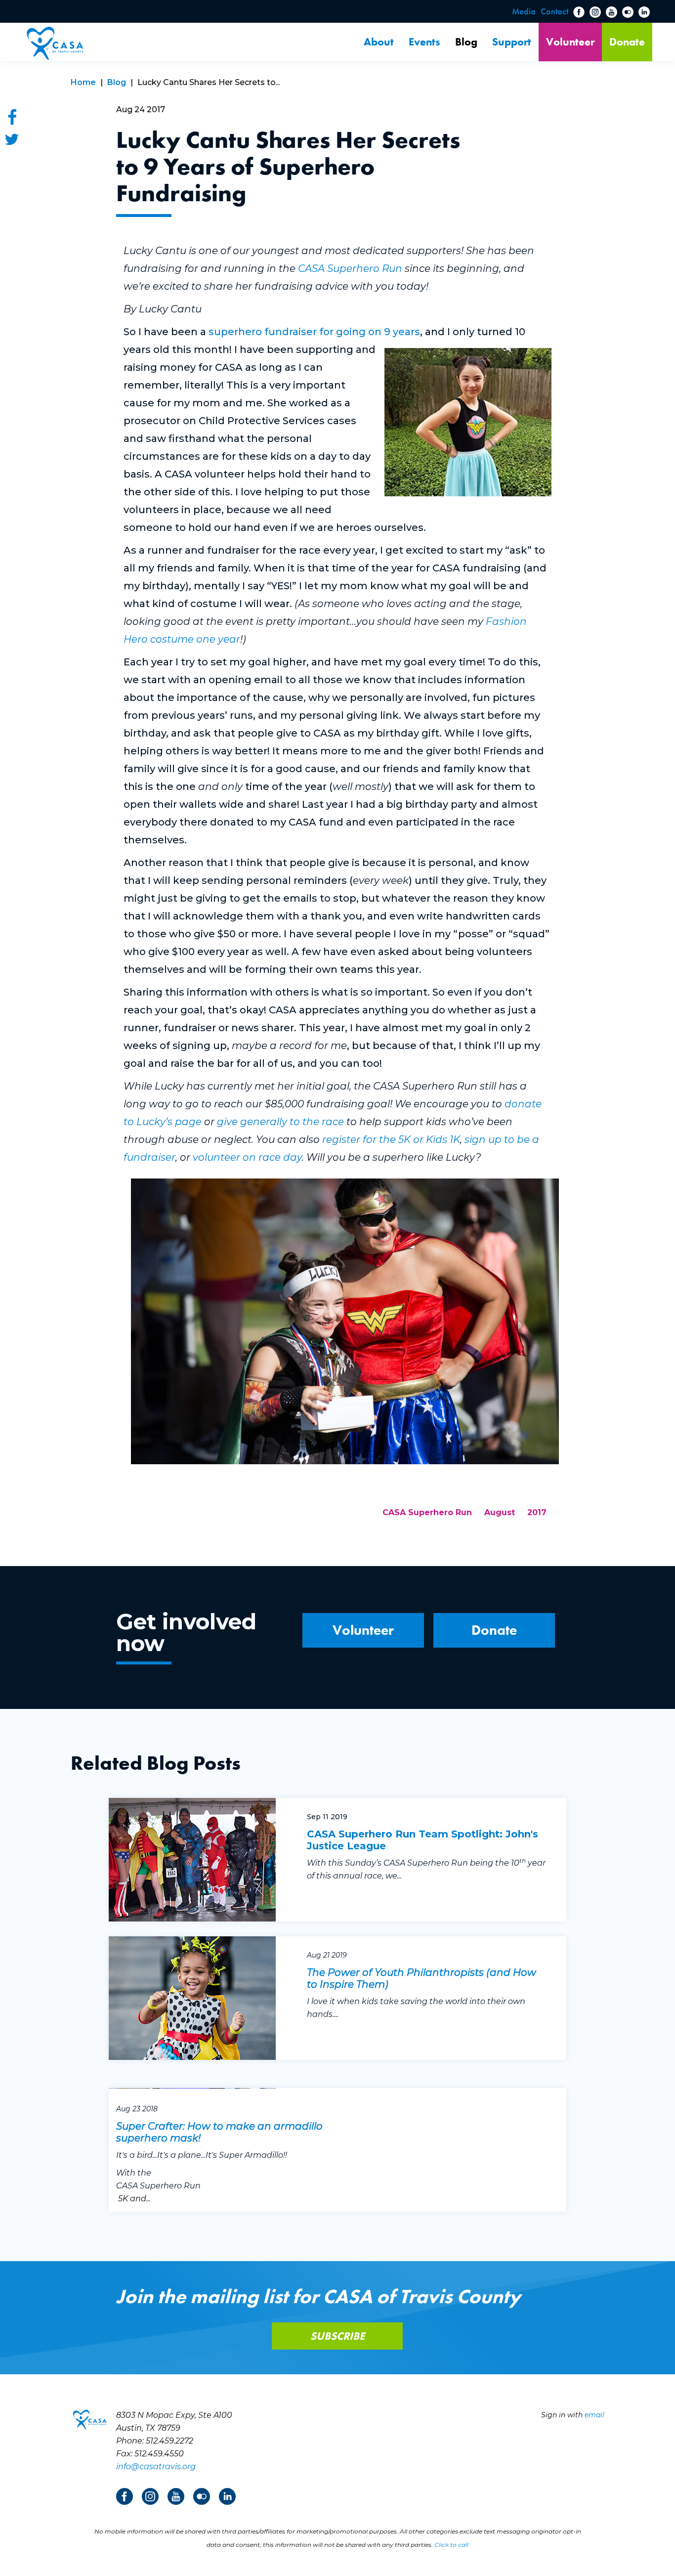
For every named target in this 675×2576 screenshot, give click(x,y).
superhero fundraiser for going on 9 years (314, 332)
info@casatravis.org (156, 2467)
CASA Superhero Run (350, 268)
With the (134, 2173)
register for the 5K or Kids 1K (391, 1139)
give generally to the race (280, 1122)
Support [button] (512, 42)
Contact (554, 11)
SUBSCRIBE (337, 2336)
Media (524, 11)
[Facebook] (12, 117)
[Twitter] (12, 139)
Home (83, 82)
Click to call (451, 2545)
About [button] (379, 42)
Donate (627, 42)
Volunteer (570, 42)
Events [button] (424, 42)
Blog (466, 42)
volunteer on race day (247, 1157)
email (594, 2415)
